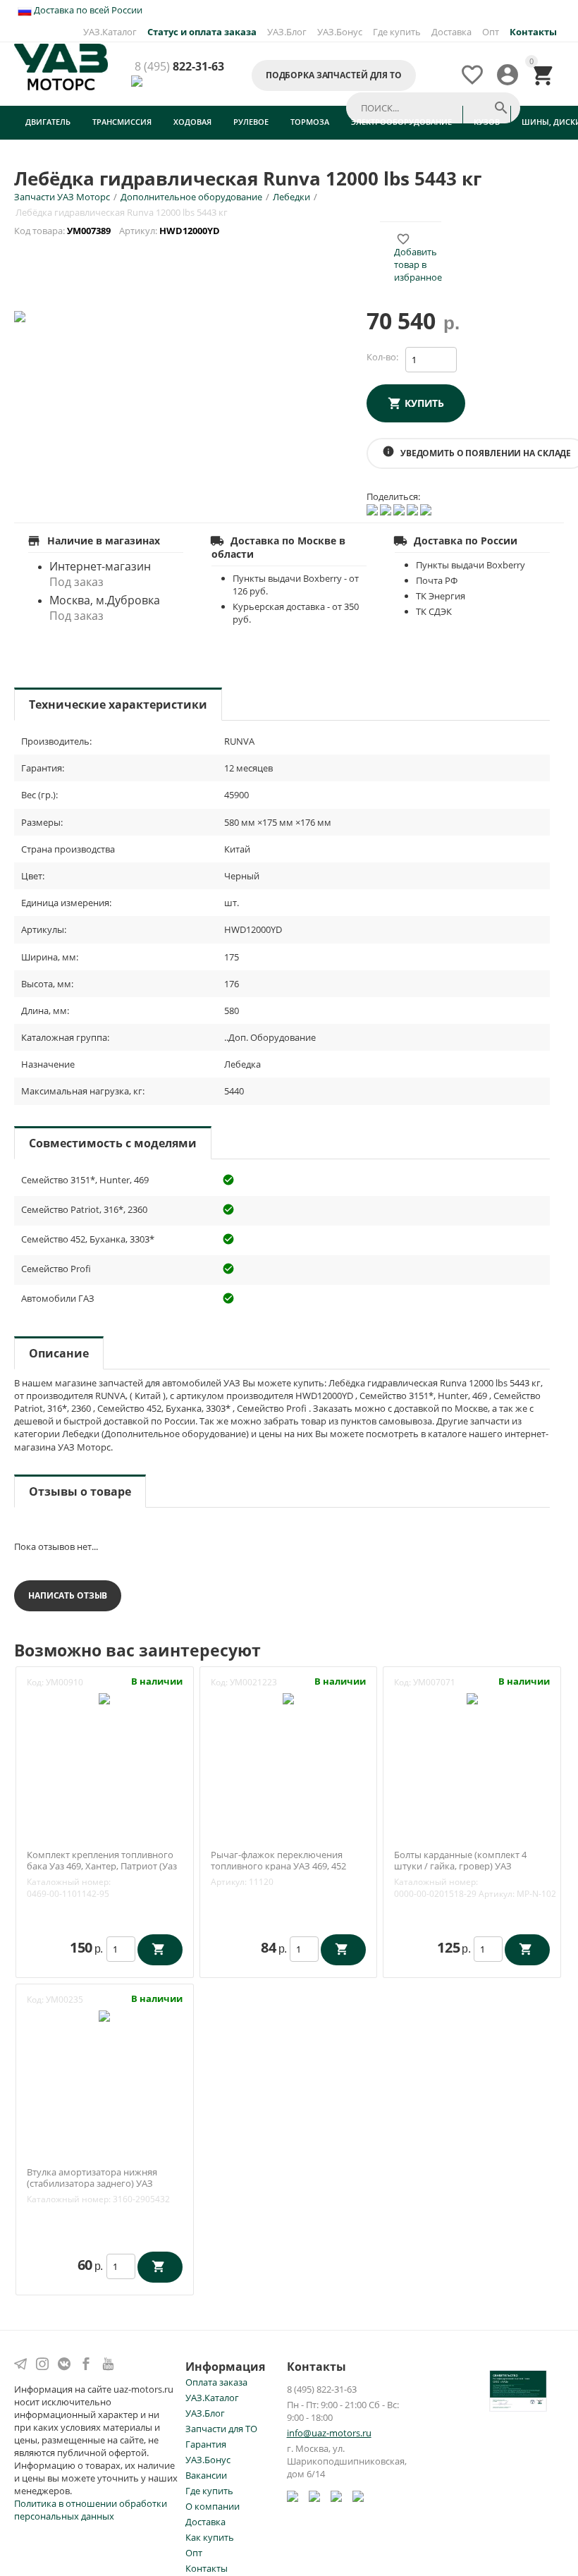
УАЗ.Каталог (110, 32)
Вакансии (206, 2475)
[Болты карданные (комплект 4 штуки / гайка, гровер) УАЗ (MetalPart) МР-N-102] (472, 1697)
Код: (35, 1682)
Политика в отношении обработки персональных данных (91, 2510)
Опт (491, 32)
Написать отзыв (68, 1595)
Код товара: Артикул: (118, 231)
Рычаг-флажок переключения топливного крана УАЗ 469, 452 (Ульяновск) (278, 1866)
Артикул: (229, 1882)
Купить (424, 403)
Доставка (451, 32)
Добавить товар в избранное (418, 258)
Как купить (210, 2537)
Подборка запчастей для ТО (334, 75)
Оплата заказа (216, 2382)
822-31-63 (179, 67)
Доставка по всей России (87, 10)
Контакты (207, 2568)
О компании (213, 2506)
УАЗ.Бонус (340, 32)
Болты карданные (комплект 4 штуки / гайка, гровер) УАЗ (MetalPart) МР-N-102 (460, 1866)
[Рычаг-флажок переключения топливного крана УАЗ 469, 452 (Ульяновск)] (288, 1697)
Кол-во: (382, 357)
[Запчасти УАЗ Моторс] (61, 66)
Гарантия (206, 2444)
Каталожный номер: (69, 1882)
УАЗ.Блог (287, 32)
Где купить (397, 32)
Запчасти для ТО (221, 2429)
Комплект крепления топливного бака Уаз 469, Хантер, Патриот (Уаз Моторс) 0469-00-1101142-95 (102, 1866)
